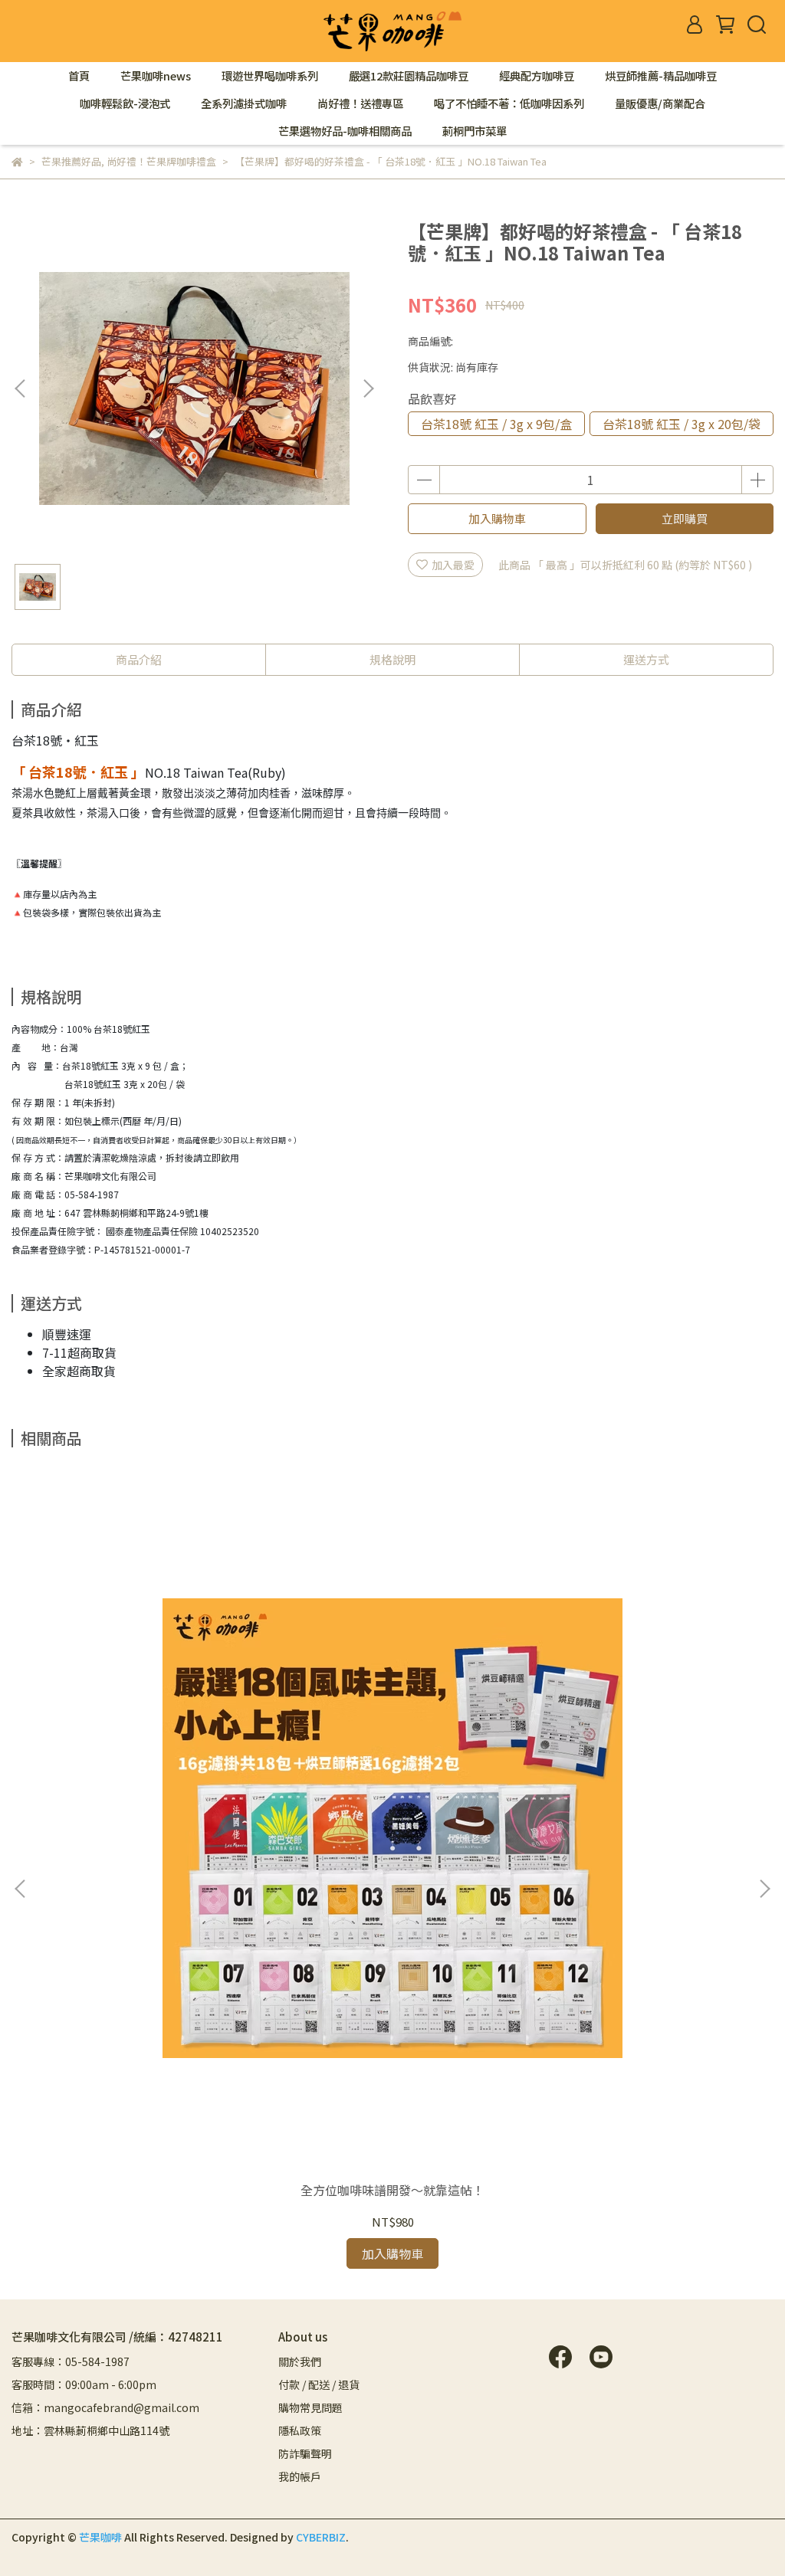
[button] (368, 388)
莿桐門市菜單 (475, 131)
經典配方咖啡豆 (537, 76)
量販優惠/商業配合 (660, 103)
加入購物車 (497, 518)
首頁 (79, 76)
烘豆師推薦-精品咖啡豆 (661, 76)
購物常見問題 (310, 2407)
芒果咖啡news (156, 76)
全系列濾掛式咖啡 (244, 103)
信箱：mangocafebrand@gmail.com (105, 2407)
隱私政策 (300, 2430)
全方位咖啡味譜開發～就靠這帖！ (392, 2190)
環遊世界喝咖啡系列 (270, 76)
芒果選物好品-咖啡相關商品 (345, 131)
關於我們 (300, 2361)
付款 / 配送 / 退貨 (319, 2384)
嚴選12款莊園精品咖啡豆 (409, 76)
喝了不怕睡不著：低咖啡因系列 (509, 103)
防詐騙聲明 (305, 2453)
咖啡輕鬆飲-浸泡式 (125, 103)
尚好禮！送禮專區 (360, 103)
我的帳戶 (300, 2476)
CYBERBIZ (321, 2537)
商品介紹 (139, 659)
